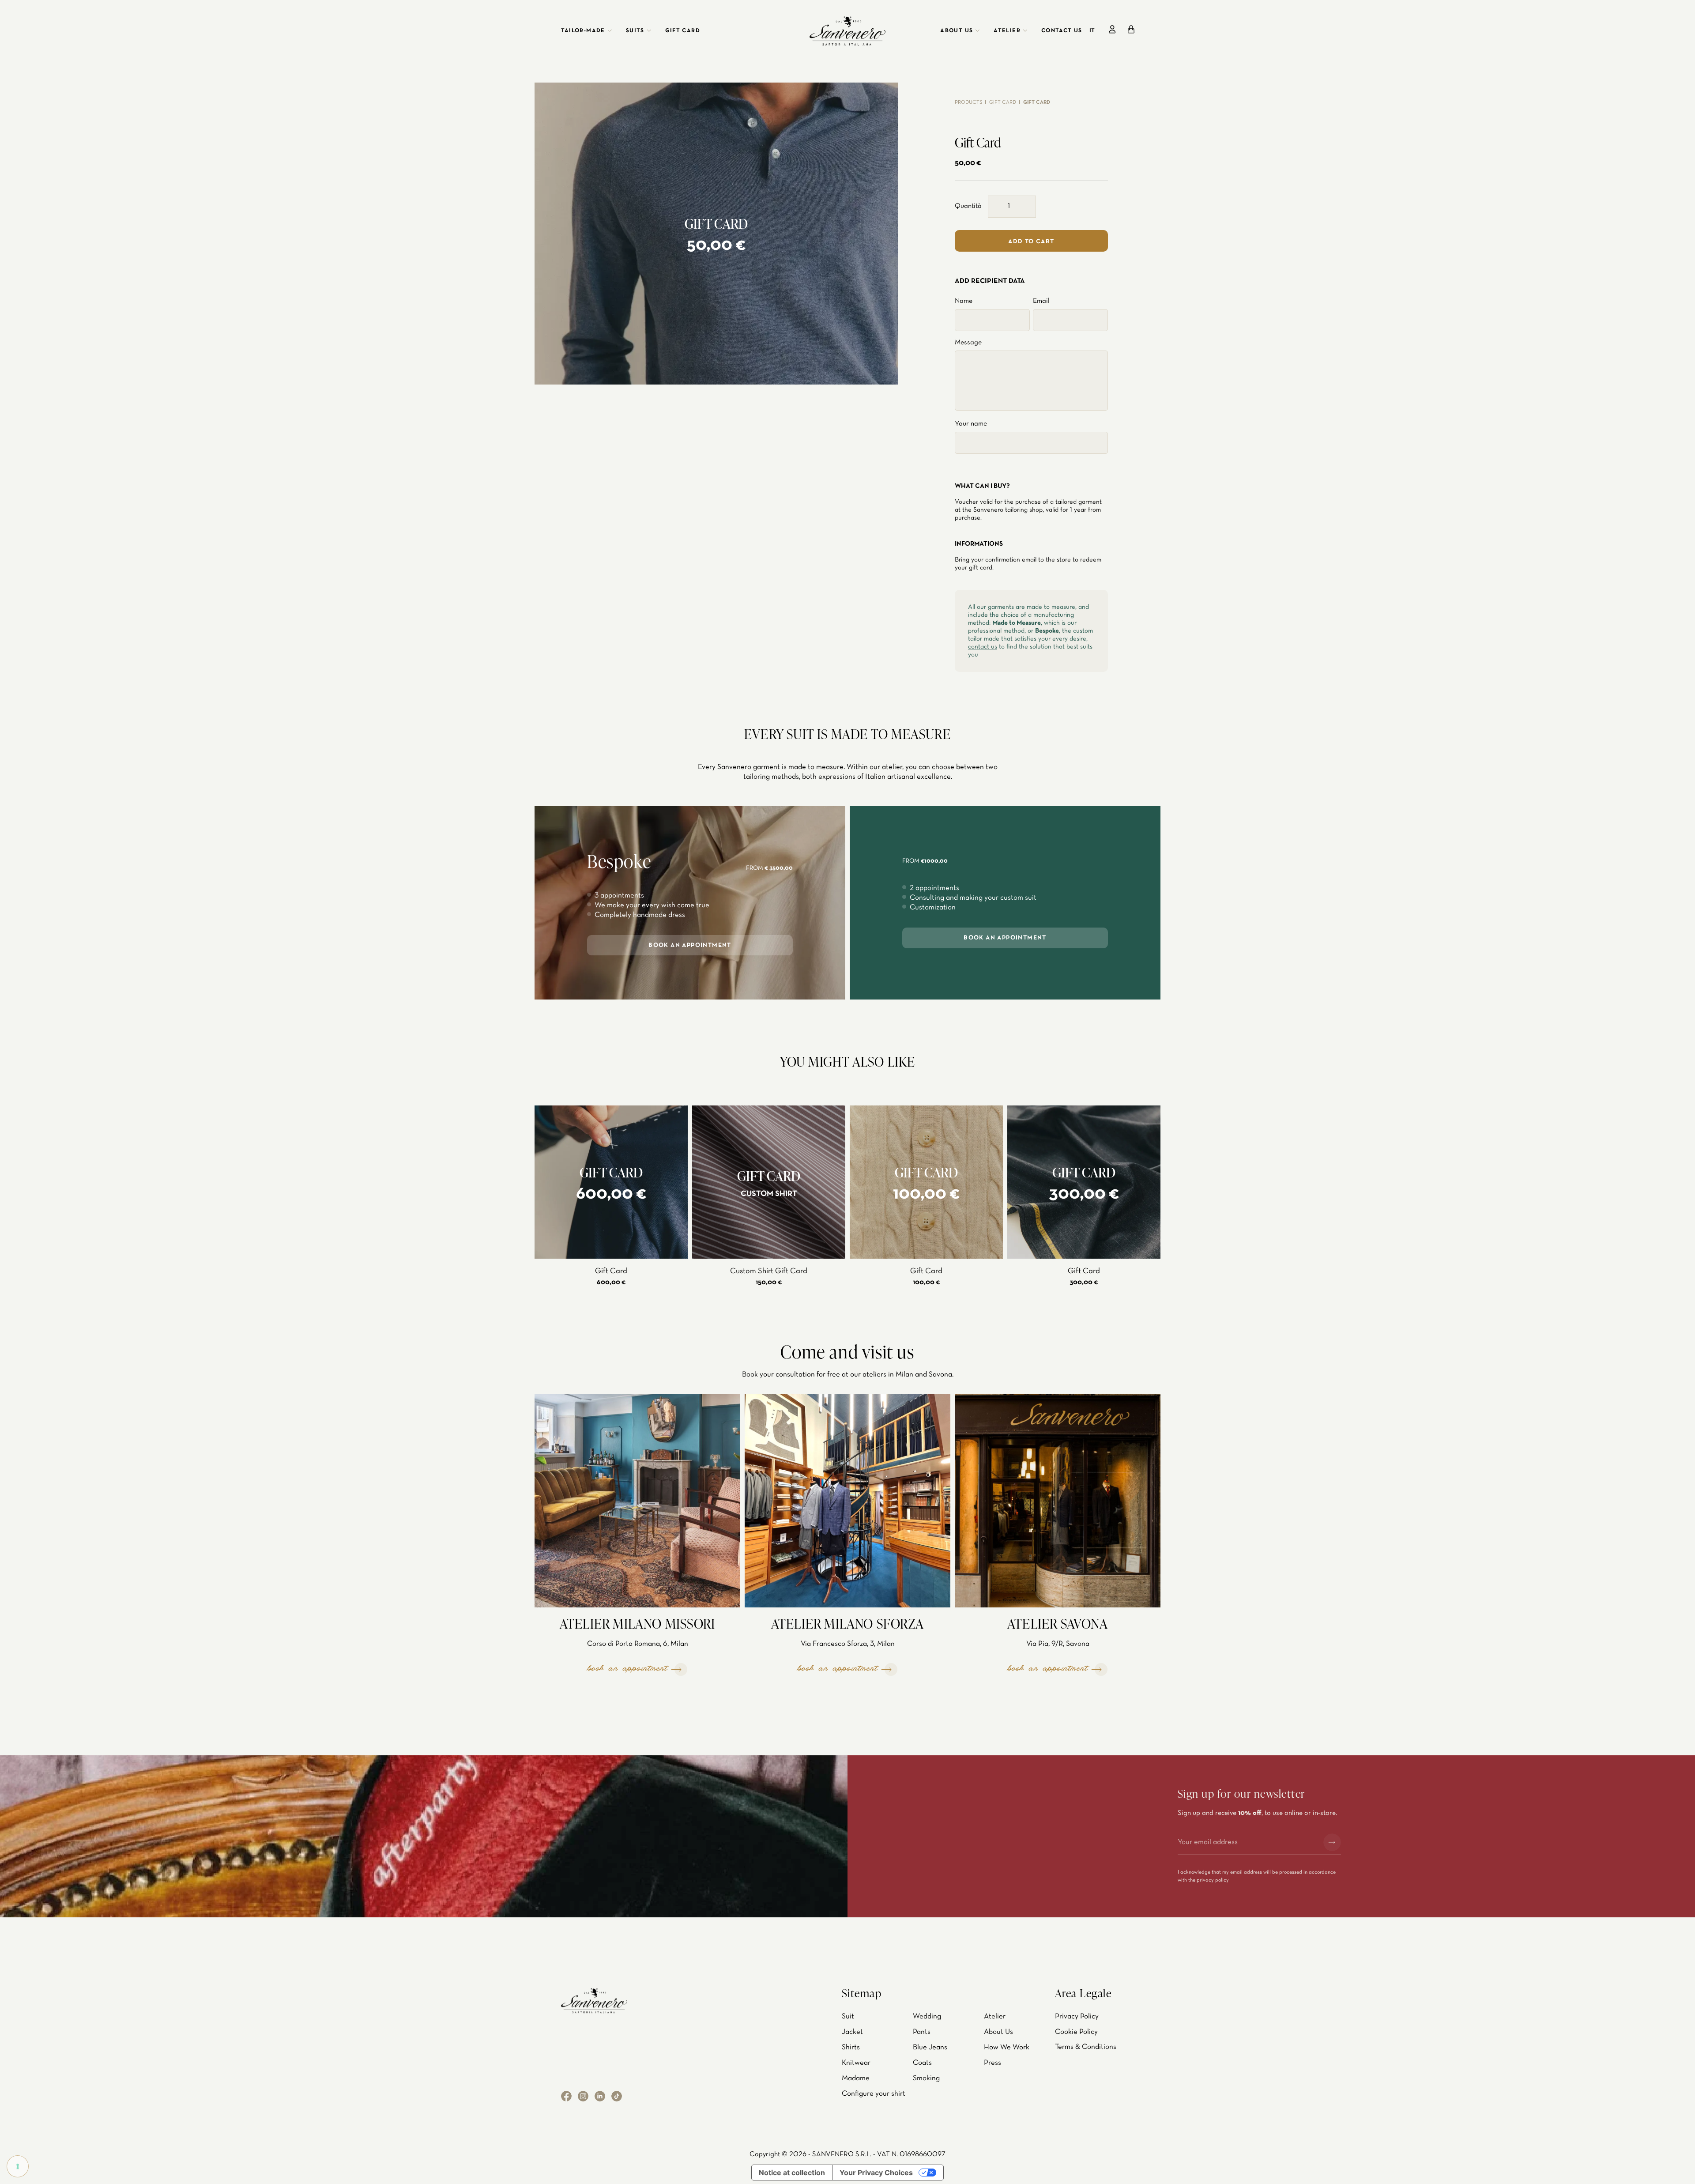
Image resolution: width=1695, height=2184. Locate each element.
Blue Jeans (930, 2047)
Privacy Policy (1077, 2016)
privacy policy (1213, 1880)
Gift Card (683, 31)
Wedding (927, 2016)
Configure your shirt (874, 2094)
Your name (971, 424)
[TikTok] (617, 2096)
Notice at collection (792, 2173)
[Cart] (1131, 29)
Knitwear (856, 2063)
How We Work (1007, 2047)
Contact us (1062, 31)
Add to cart (1031, 242)
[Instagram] (583, 2096)
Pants (922, 2032)
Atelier (1007, 31)
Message (968, 343)
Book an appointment (690, 945)
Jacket (852, 2032)
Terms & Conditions (1086, 2047)
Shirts (851, 2047)
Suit (848, 2016)
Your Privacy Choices (876, 2173)
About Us (998, 2032)
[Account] (1112, 29)
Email (1041, 301)
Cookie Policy (1076, 2032)
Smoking (926, 2078)
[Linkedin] (600, 2096)
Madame (856, 2078)
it (1092, 31)
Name (964, 301)
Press (993, 2063)
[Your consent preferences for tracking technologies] (18, 2166)
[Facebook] (566, 2096)
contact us (983, 647)
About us (957, 31)
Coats (922, 2063)
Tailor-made (583, 31)
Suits (635, 31)
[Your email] (1247, 1842)
